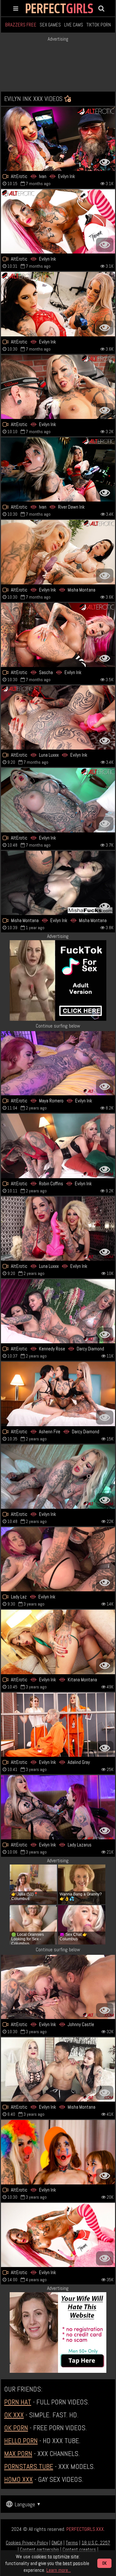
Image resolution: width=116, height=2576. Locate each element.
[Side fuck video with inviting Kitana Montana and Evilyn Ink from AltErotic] (58, 1642)
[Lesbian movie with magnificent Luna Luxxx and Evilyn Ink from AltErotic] (58, 1229)
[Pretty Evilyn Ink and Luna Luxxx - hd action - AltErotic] (58, 717)
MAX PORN (18, 2453)
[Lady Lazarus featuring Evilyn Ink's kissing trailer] (58, 1559)
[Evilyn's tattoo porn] (58, 2235)
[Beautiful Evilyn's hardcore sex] (58, 800)
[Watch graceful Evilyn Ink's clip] (58, 1477)
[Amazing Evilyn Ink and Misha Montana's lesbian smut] (58, 883)
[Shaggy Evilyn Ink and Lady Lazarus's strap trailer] (58, 1807)
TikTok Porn (99, 25)
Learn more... (59, 2570)
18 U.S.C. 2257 (96, 2543)
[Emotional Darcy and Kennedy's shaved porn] (58, 1311)
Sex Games (50, 25)
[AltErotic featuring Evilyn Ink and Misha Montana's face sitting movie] (58, 1987)
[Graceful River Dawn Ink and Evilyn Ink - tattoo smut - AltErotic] (58, 469)
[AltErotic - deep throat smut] (58, 1725)
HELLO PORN (21, 2441)
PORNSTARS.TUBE (29, 2466)
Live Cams (74, 25)
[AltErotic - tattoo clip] (58, 387)
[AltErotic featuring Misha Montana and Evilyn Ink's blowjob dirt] (58, 2069)
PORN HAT (18, 2402)
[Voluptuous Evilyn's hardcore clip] (58, 304)
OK (104, 2563)
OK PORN (16, 2428)
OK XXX (14, 2415)
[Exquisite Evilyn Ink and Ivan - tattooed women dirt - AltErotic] (58, 139)
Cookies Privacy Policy (27, 2543)
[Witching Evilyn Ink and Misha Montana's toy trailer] (58, 552)
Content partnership (39, 2549)
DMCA (57, 2543)
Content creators (79, 2549)
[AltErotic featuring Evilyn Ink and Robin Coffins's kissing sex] (58, 1146)
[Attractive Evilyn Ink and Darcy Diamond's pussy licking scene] (58, 1394)
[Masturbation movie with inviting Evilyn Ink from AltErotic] (58, 221)
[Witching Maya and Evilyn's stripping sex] (58, 1063)
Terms (72, 2543)
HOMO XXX (19, 2479)
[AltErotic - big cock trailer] (58, 2152)
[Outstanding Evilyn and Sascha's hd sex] (58, 635)
